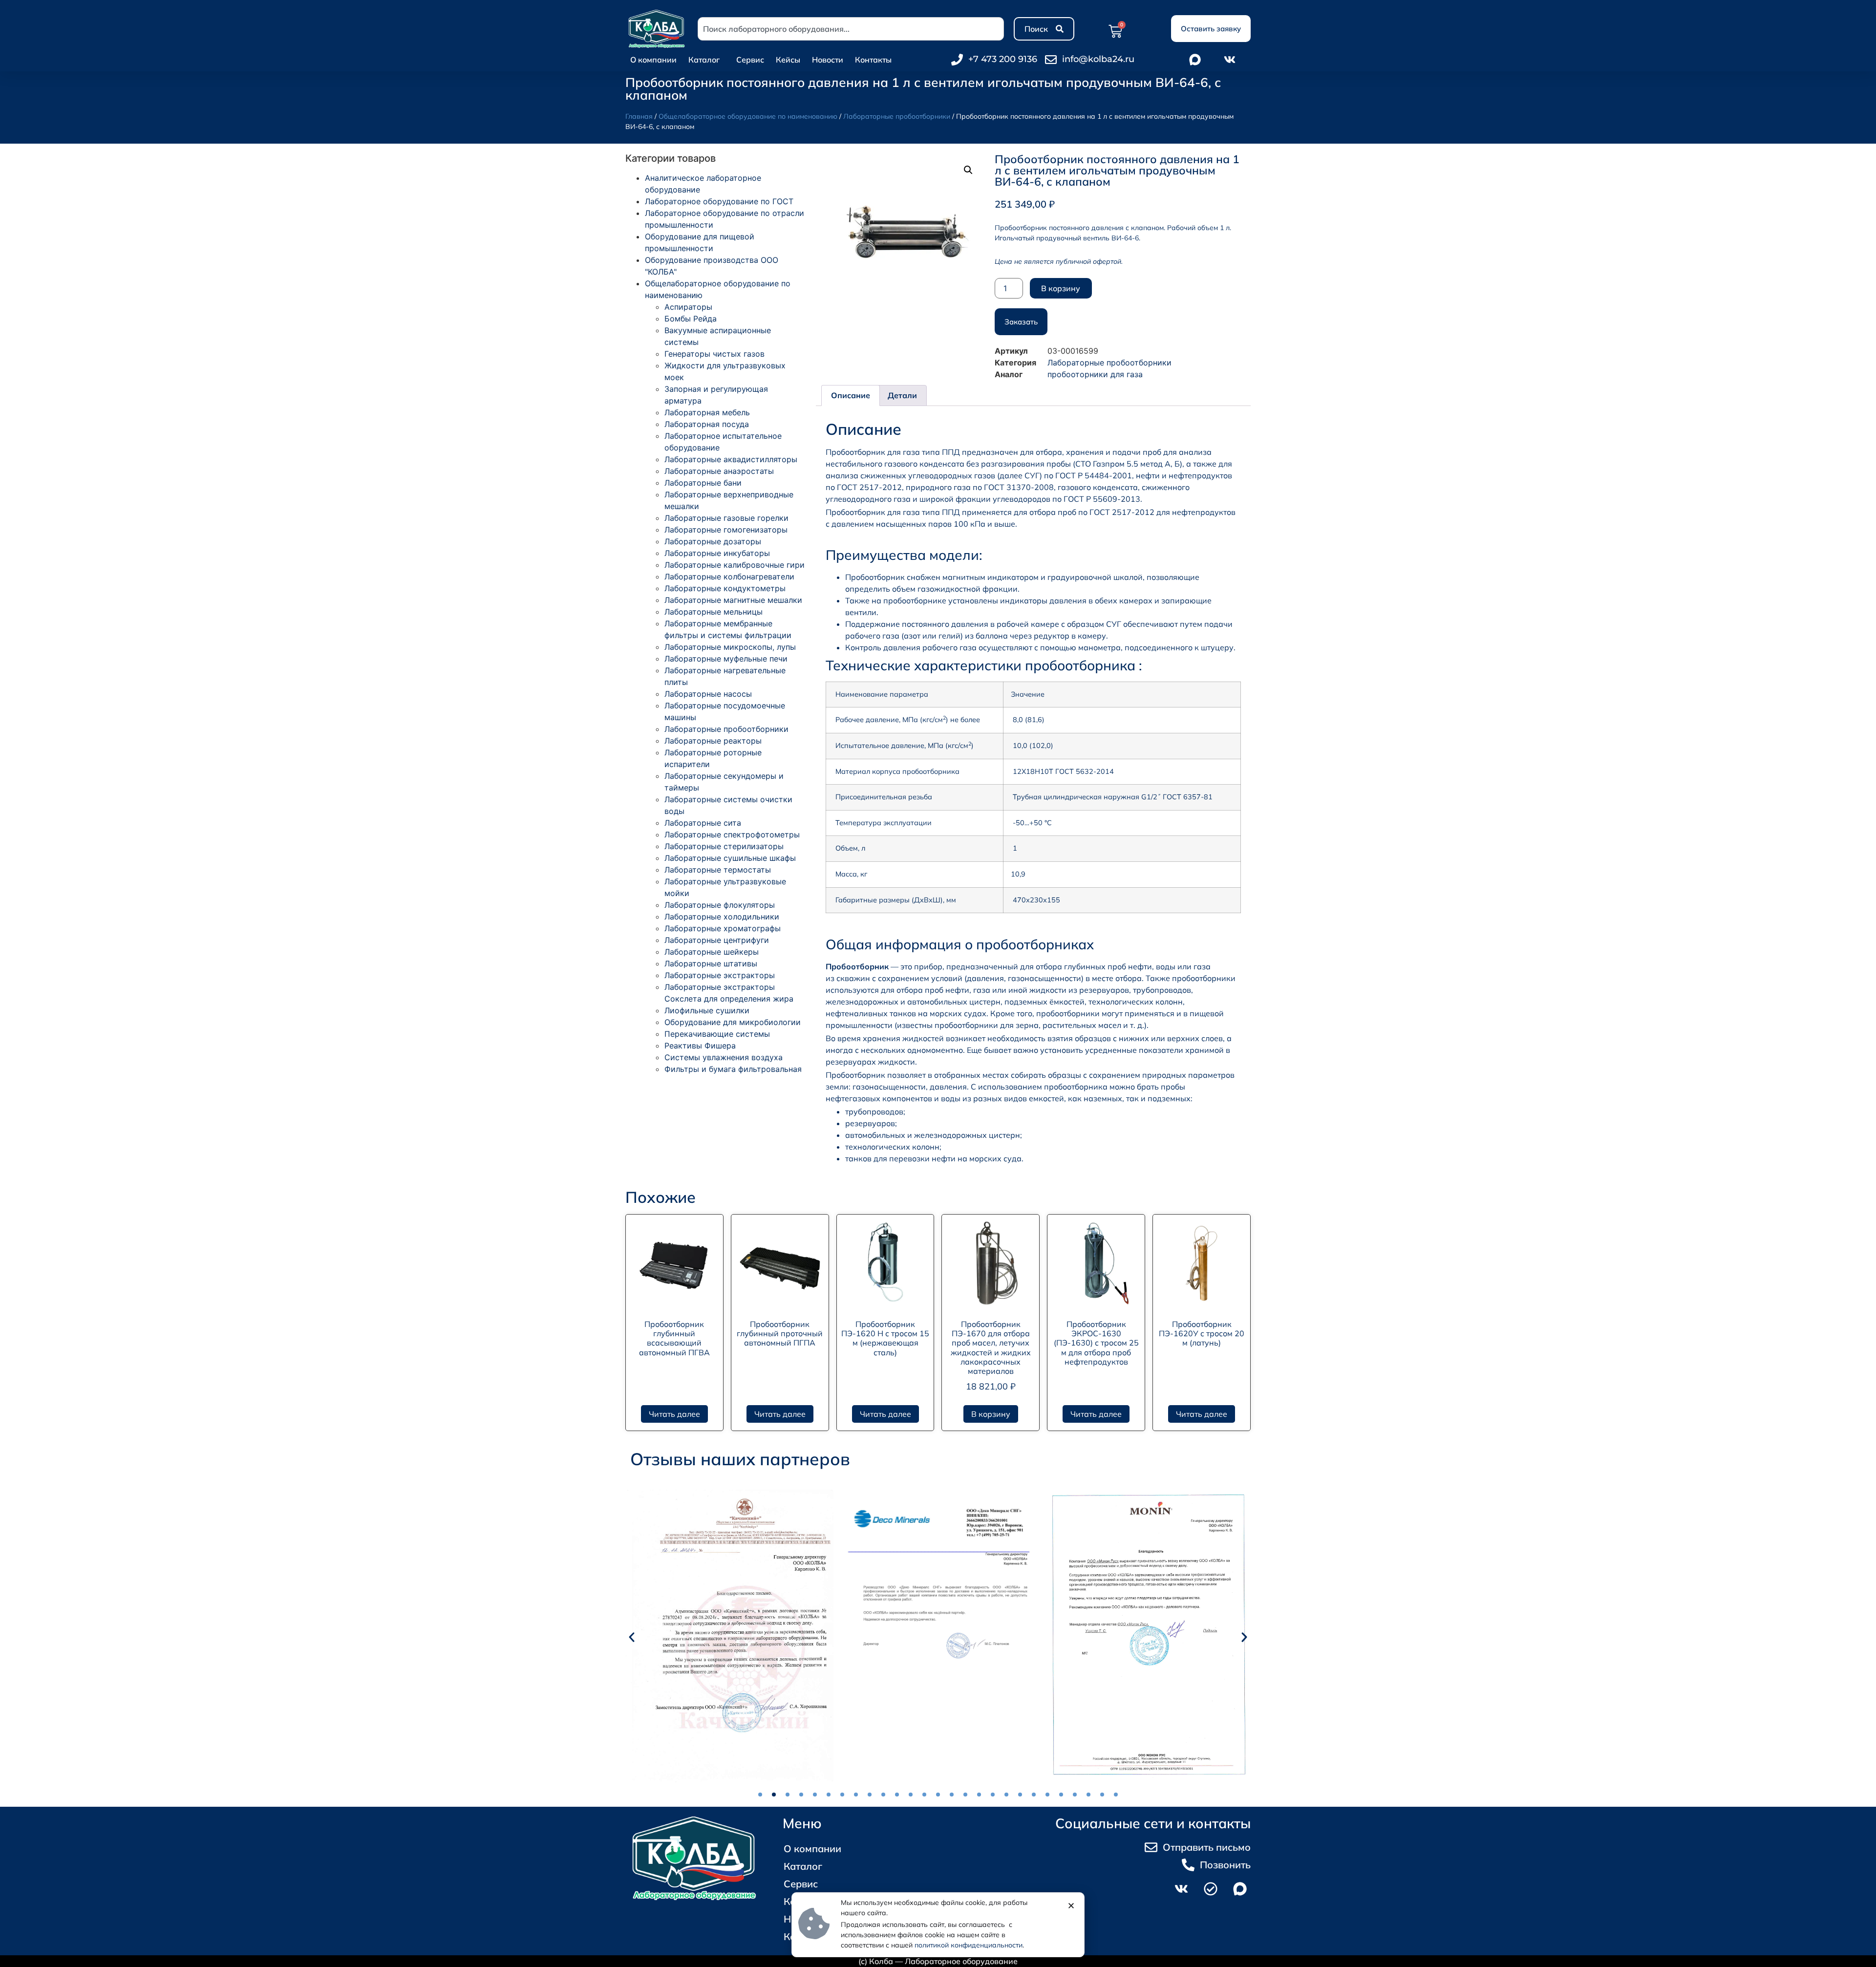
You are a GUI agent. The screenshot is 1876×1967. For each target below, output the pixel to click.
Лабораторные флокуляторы (720, 905)
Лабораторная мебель (707, 412)
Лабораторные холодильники (722, 917)
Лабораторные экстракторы (720, 975)
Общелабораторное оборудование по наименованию (748, 116)
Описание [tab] (851, 395)
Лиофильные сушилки (707, 1010)
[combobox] (851, 29)
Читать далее (674, 1414)
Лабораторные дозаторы (713, 541)
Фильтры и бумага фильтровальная (733, 1069)
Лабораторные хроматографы (723, 928)
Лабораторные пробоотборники (897, 116)
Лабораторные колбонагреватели (729, 577)
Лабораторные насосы (708, 694)
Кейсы (788, 60)
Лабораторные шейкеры (712, 952)
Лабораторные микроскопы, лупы (730, 647)
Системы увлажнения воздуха (724, 1057)
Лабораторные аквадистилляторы (731, 459)
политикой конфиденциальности (969, 1945)
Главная (639, 116)
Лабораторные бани (703, 483)
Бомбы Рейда (691, 319)
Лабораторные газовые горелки (726, 518)
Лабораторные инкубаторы (717, 553)
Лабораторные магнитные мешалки (733, 600)
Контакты (873, 60)
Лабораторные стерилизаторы (724, 846)
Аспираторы (688, 307)
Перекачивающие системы (717, 1034)
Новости (828, 60)
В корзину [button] (991, 1414)
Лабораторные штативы (711, 963)
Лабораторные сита (703, 823)
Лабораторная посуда (707, 424)
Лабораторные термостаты (718, 870)
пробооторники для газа (1095, 374)
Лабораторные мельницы (714, 612)
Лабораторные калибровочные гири (735, 565)
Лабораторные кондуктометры (725, 588)
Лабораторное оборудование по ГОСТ (719, 201)
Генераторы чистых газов (714, 354)
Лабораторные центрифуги (717, 940)
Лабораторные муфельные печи (726, 659)
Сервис (750, 60)
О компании (653, 60)
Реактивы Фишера (700, 1046)
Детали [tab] (902, 395)
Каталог (704, 60)
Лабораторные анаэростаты (719, 471)
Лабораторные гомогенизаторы (726, 530)
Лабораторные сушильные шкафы (730, 858)
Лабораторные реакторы (713, 741)
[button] (968, 170)
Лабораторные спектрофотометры (732, 834)
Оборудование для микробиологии (733, 1022)
